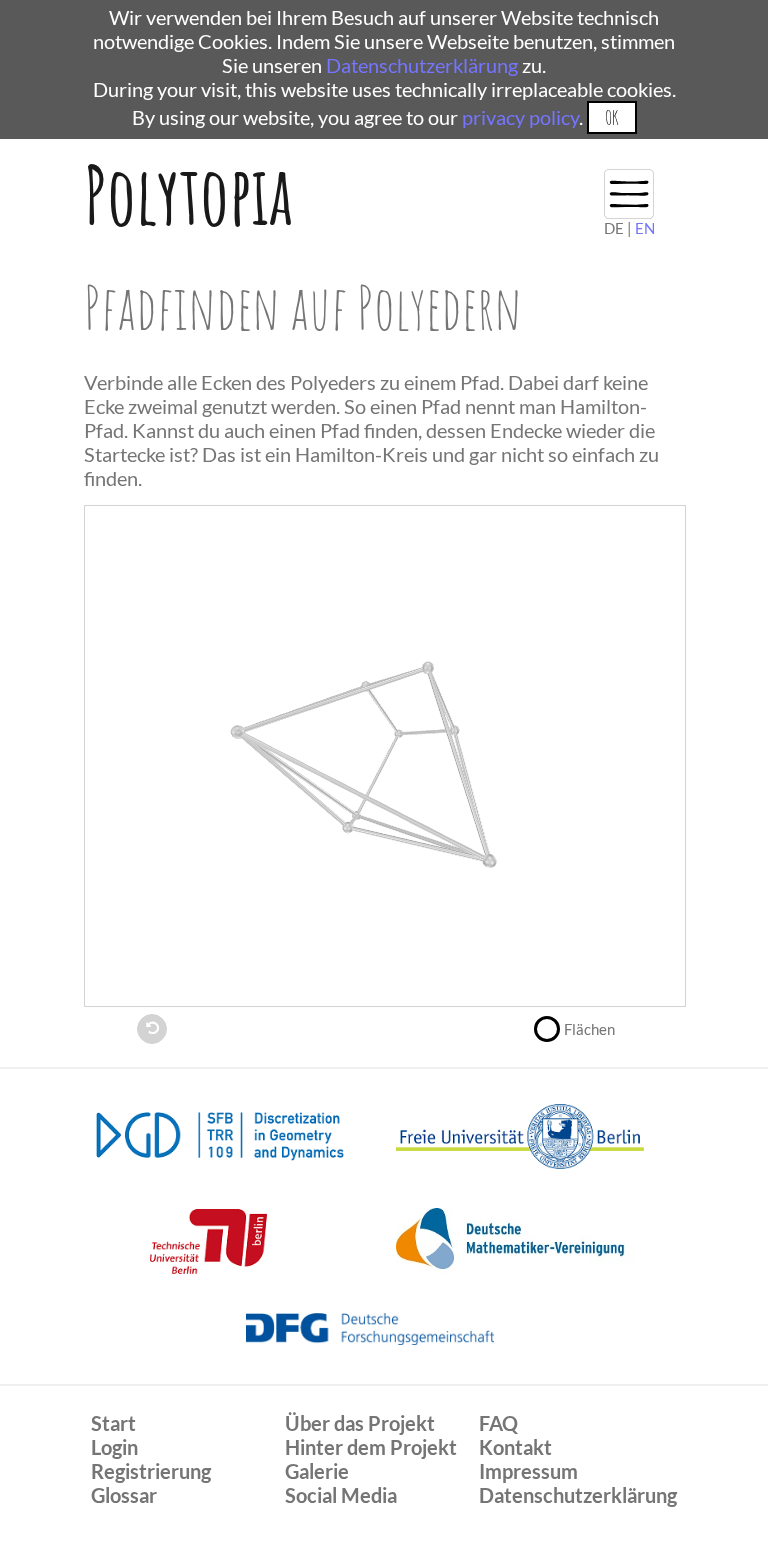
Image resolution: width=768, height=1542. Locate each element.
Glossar (124, 1495)
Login (114, 1447)
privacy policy (520, 117)
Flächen (589, 1029)
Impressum (528, 1471)
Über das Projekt (360, 1423)
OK (611, 117)
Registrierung (151, 1471)
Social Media (341, 1495)
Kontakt (515, 1447)
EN (645, 228)
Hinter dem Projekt (371, 1447)
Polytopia (188, 194)
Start (113, 1423)
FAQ (498, 1423)
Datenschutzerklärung (422, 65)
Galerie (317, 1471)
